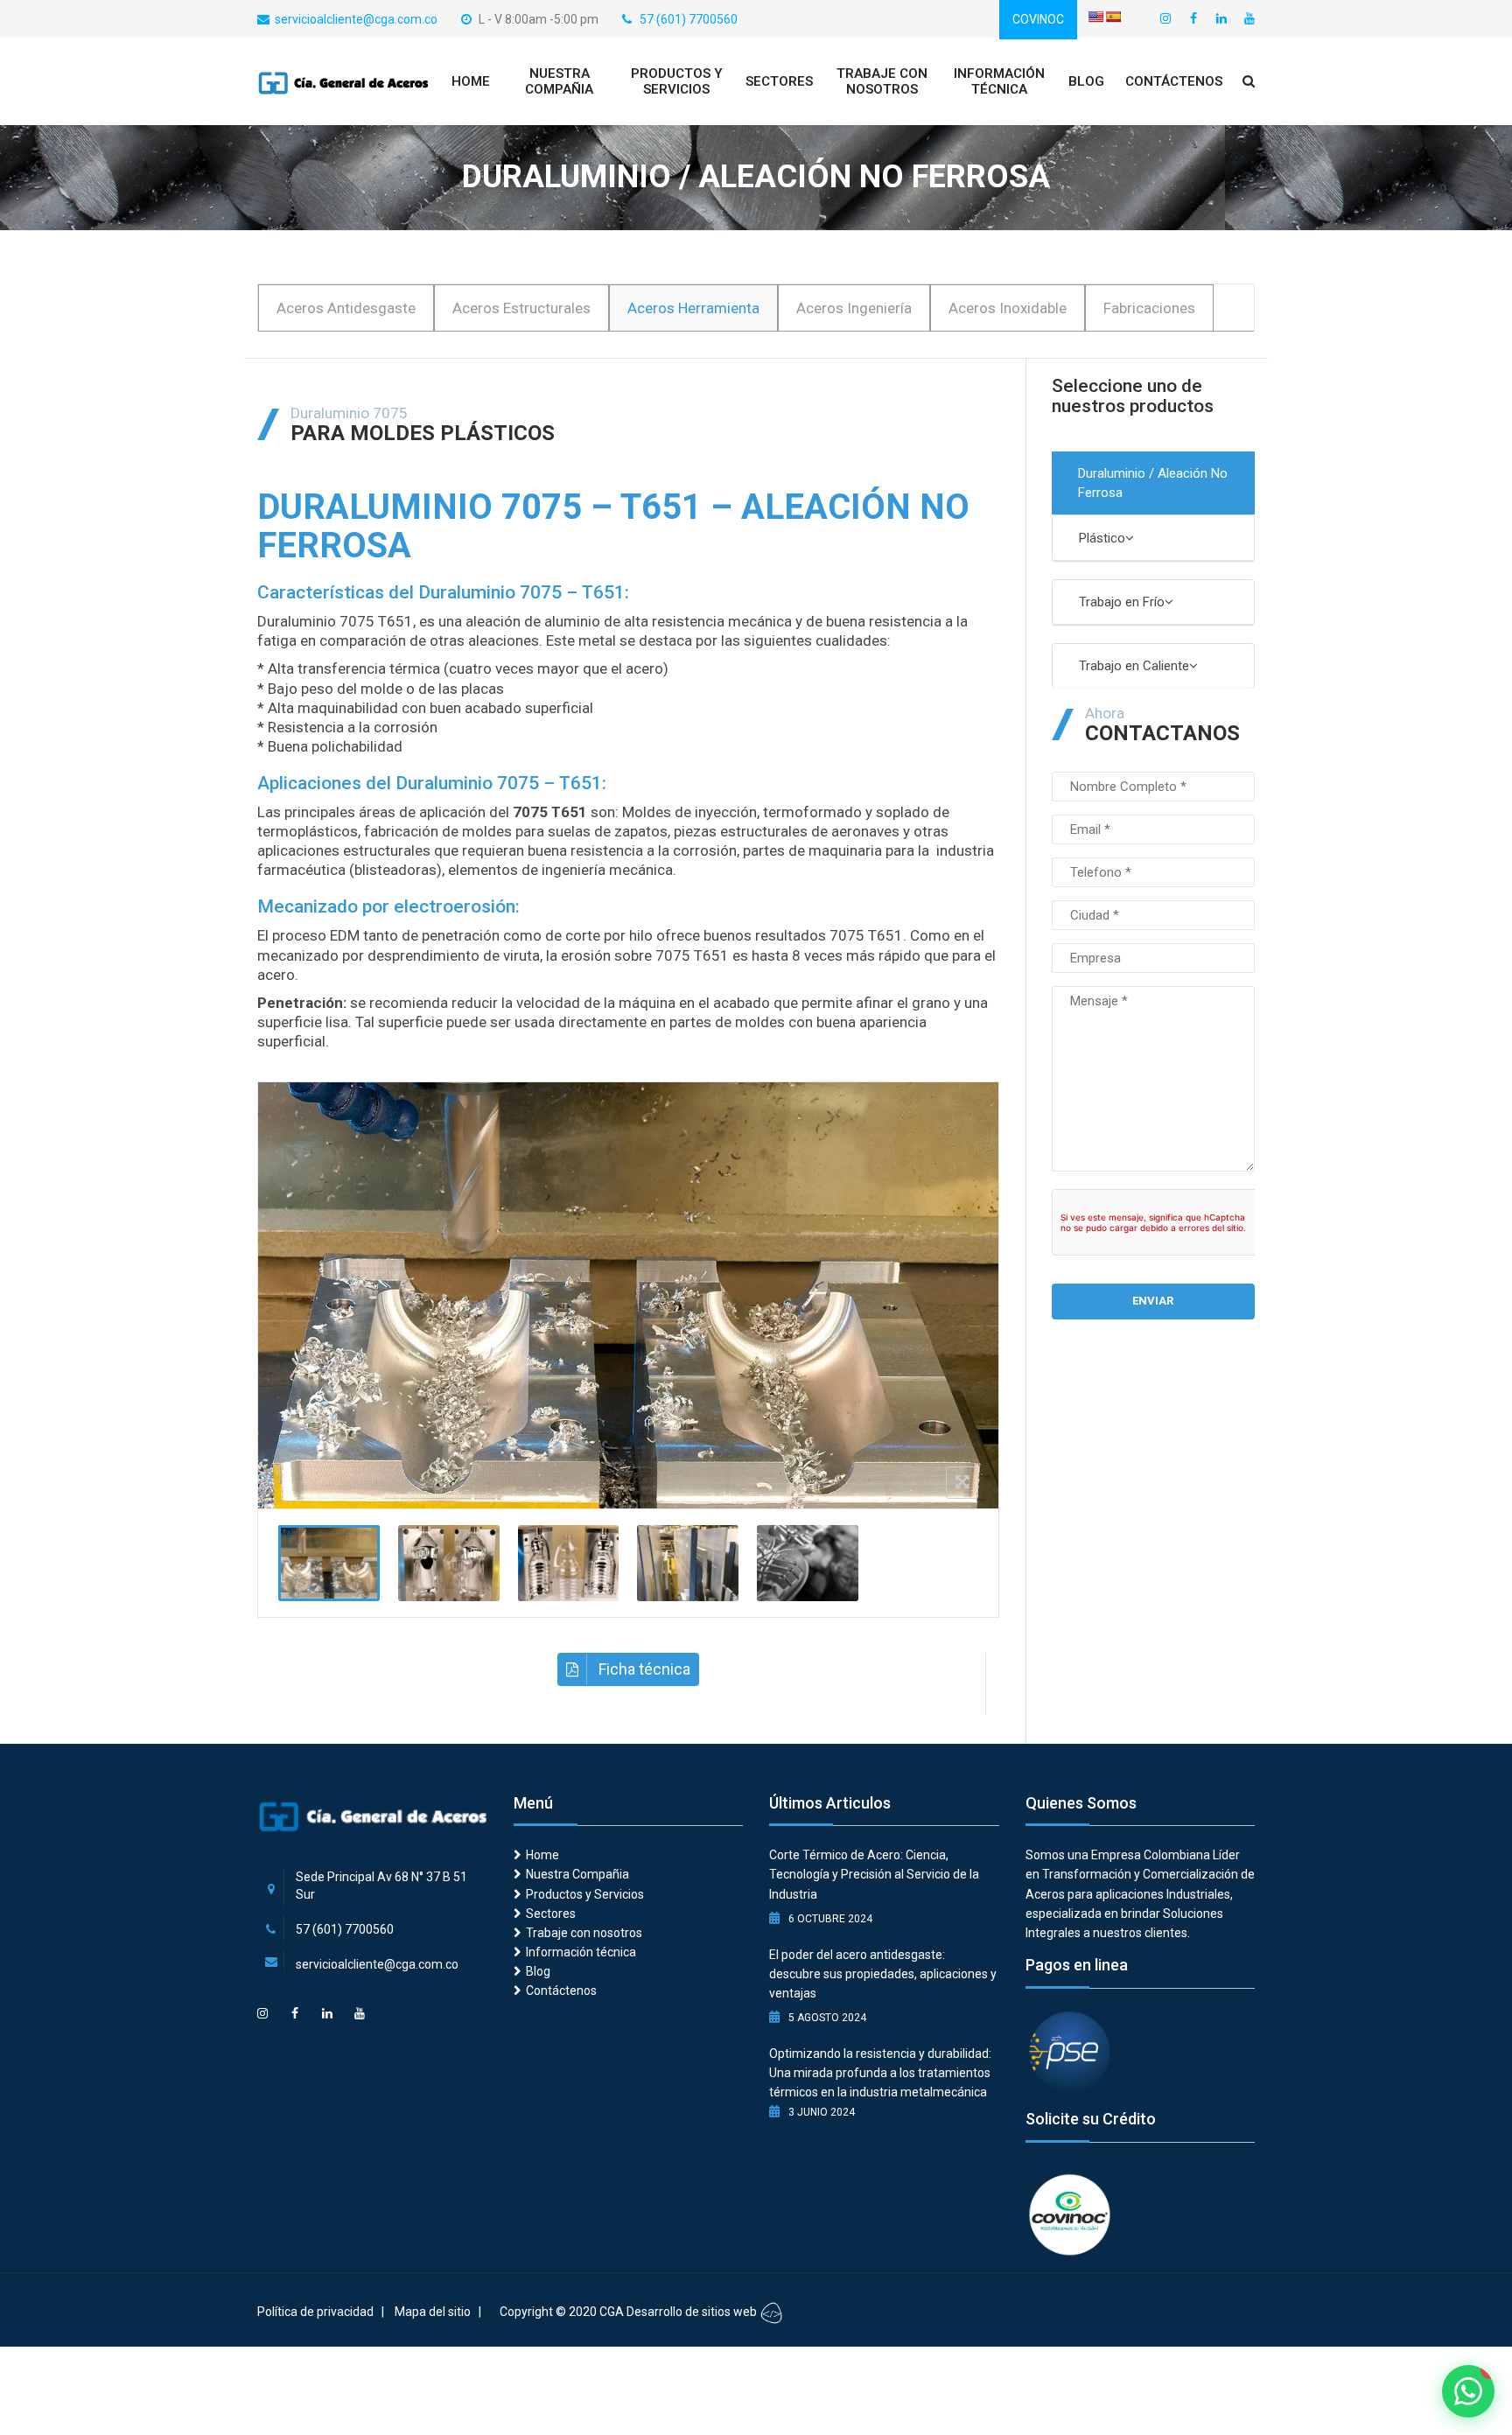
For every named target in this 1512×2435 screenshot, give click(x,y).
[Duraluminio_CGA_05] (688, 1563)
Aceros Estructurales (521, 308)
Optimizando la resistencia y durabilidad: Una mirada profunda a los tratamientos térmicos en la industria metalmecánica (880, 2073)
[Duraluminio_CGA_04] (808, 1563)
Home (471, 81)
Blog (1086, 81)
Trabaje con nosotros (882, 81)
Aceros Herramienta (693, 308)
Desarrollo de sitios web (693, 2312)
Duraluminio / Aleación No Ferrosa (1153, 483)
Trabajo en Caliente (1134, 666)
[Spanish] (1113, 17)
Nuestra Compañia (559, 81)
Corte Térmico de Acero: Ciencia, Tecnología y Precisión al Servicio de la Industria (874, 1874)
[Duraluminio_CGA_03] (569, 1563)
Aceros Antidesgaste (346, 308)
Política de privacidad (315, 2312)
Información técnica (999, 81)
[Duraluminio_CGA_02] (449, 1563)
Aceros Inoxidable (1008, 308)
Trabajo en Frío (1122, 602)
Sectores (779, 81)
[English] (1095, 17)
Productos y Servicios (677, 81)
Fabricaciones (1149, 308)
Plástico (1102, 538)
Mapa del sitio (433, 2312)
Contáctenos (1174, 81)
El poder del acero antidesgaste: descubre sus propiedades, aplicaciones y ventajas (883, 1974)
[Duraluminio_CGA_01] (329, 1563)
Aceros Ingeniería (854, 308)
